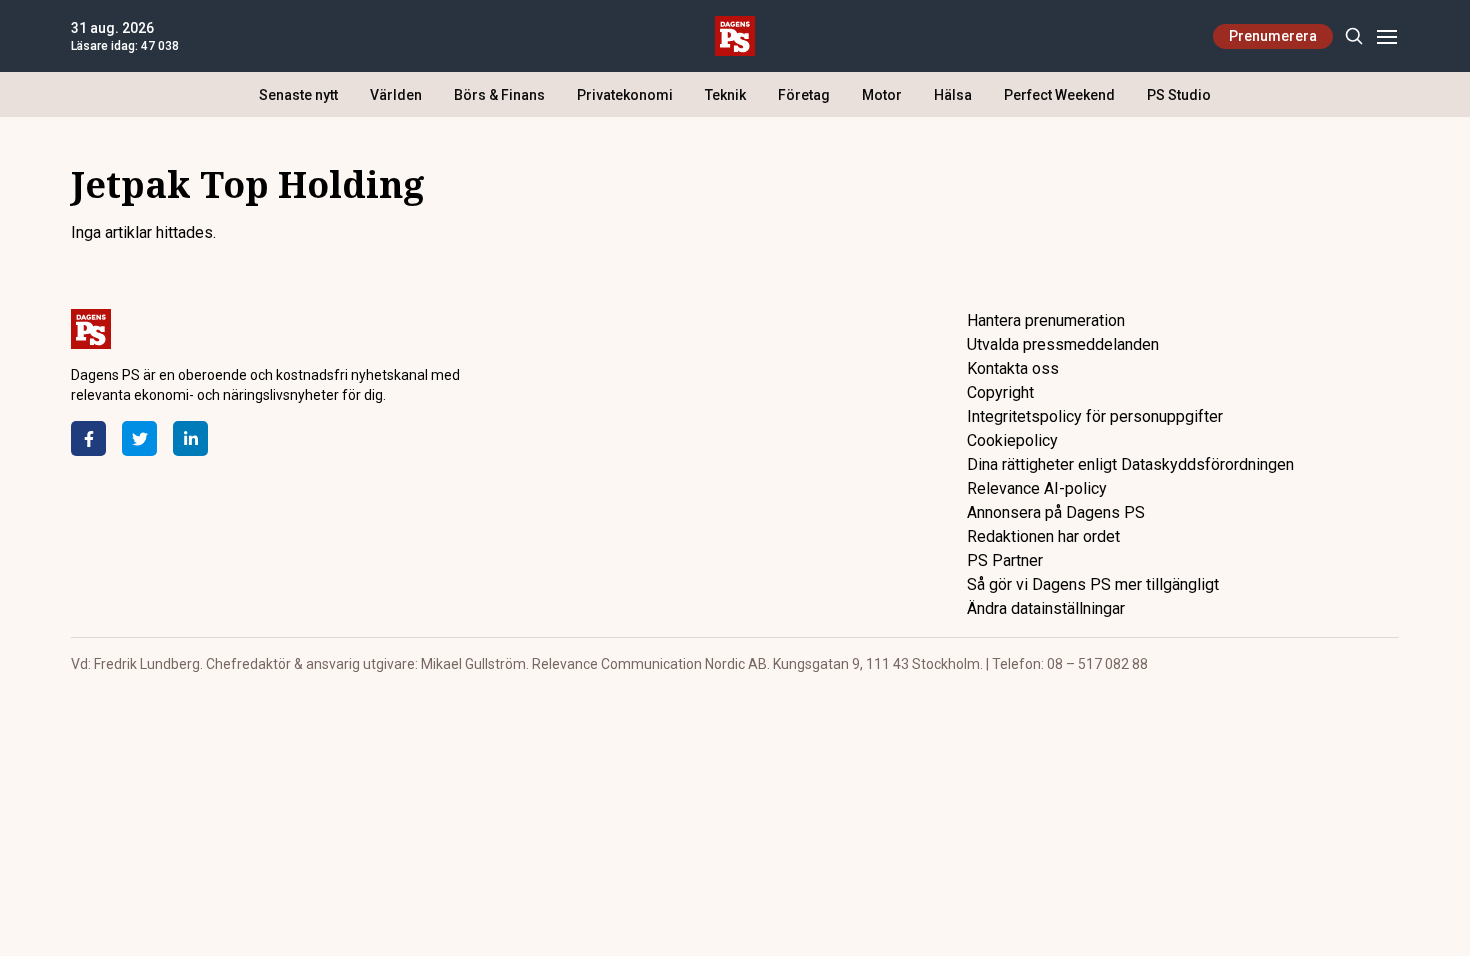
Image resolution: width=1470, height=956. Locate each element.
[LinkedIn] (190, 438)
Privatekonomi (625, 95)
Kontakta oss (1013, 368)
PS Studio (1179, 95)
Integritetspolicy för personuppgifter (1095, 416)
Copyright (1000, 392)
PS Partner (1005, 560)
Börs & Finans (499, 95)
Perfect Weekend (1059, 95)
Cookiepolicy (1012, 440)
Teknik (725, 95)
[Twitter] (139, 438)
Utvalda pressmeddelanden (1063, 344)
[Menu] (1386, 36)
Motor (882, 95)
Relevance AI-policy (1037, 488)
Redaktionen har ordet (1043, 536)
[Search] (1353, 36)
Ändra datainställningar (1046, 608)
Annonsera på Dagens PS (1056, 512)
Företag (804, 95)
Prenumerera (1273, 36)
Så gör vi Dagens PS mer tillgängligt (1093, 584)
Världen (396, 95)
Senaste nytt (298, 95)
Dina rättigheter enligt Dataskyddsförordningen (1130, 464)
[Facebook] (88, 438)
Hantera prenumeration (1046, 320)
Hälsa (953, 95)
